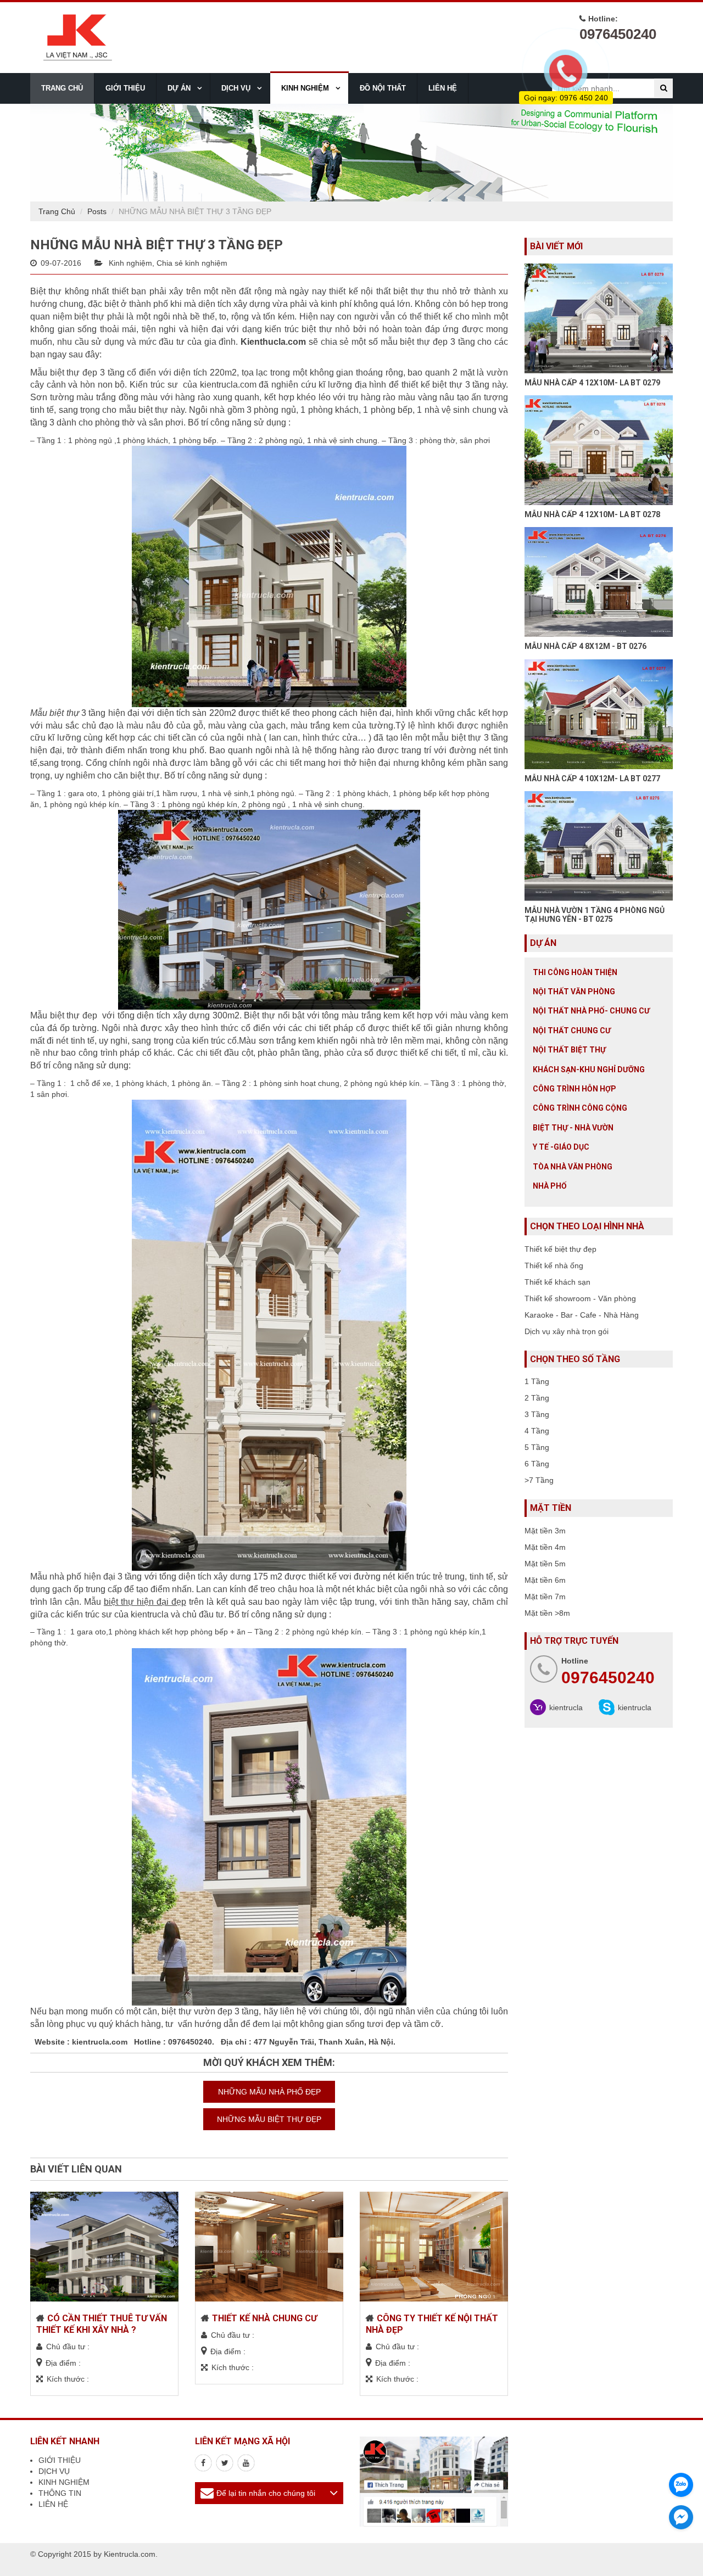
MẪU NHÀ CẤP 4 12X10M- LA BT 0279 (592, 383)
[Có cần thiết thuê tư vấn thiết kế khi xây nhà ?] (104, 2247)
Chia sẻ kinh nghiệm (192, 263)
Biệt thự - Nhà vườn (573, 1128)
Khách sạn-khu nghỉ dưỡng (589, 1069)
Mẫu (135, 1602)
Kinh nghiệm (130, 263)
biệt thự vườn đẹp (196, 2011)
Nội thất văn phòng (574, 992)
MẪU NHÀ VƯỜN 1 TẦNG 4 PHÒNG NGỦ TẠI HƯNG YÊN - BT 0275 (595, 914)
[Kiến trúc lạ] (203, 2463)
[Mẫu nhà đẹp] (246, 2463)
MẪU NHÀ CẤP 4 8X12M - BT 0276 (585, 646)
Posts (97, 211)
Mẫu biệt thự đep (65, 1015)
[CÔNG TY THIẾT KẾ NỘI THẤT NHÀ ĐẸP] (434, 2247)
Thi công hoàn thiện (575, 972)
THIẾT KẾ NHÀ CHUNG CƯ (264, 2318)
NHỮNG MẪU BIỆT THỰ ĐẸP (269, 2119)
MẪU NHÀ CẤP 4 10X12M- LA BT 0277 (592, 779)
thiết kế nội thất (359, 291)
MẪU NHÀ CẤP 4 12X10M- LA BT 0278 (592, 514)
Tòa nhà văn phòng (573, 1167)
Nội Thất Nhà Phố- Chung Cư (591, 1011)
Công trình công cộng (580, 1108)
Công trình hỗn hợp (574, 1089)
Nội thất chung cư (572, 1031)
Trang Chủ (57, 211)
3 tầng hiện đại (85, 713)
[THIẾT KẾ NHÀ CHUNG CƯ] (269, 2247)
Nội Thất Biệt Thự (569, 1050)
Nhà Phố (550, 1186)
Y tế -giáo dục (561, 1147)
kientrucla (566, 1707)
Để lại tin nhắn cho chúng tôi (266, 2493)
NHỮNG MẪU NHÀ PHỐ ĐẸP (269, 2092)
